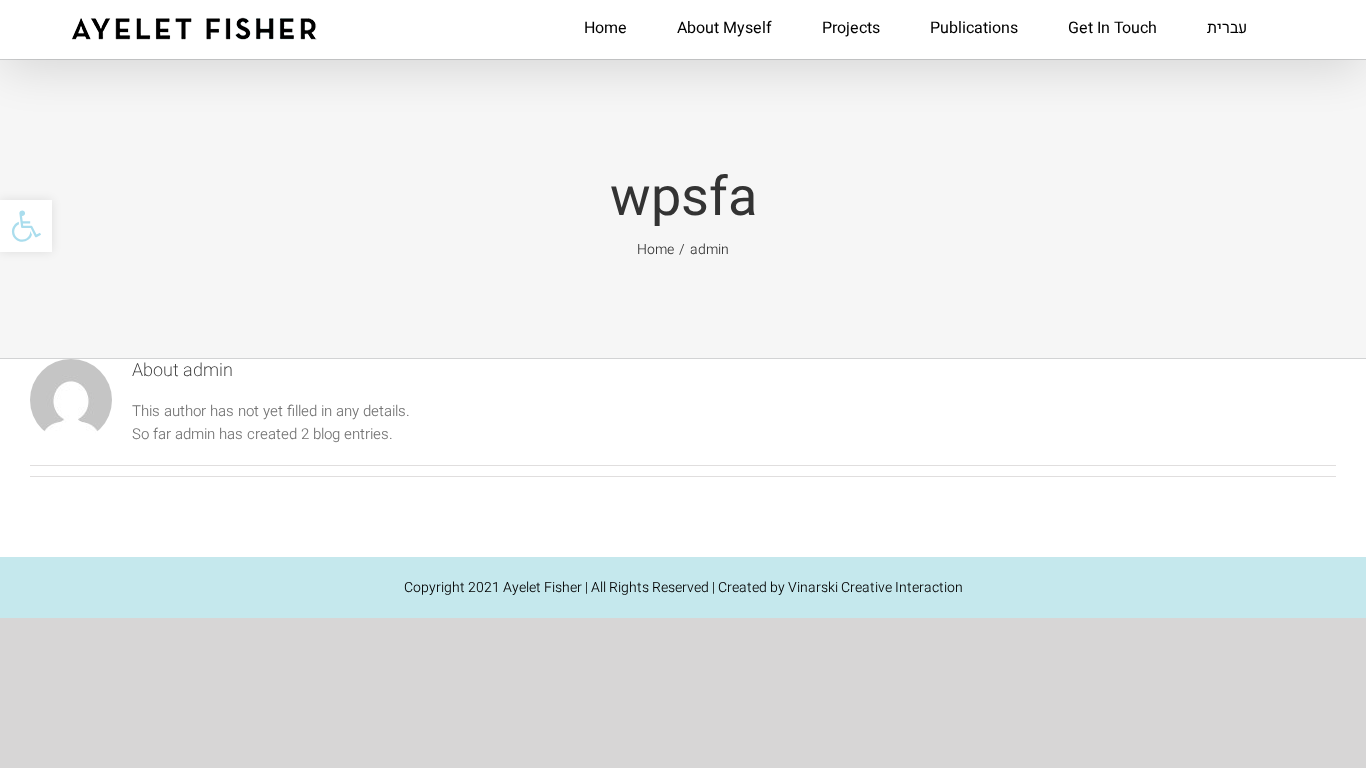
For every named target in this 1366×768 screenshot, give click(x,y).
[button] (26, 226)
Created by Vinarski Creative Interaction (840, 587)
